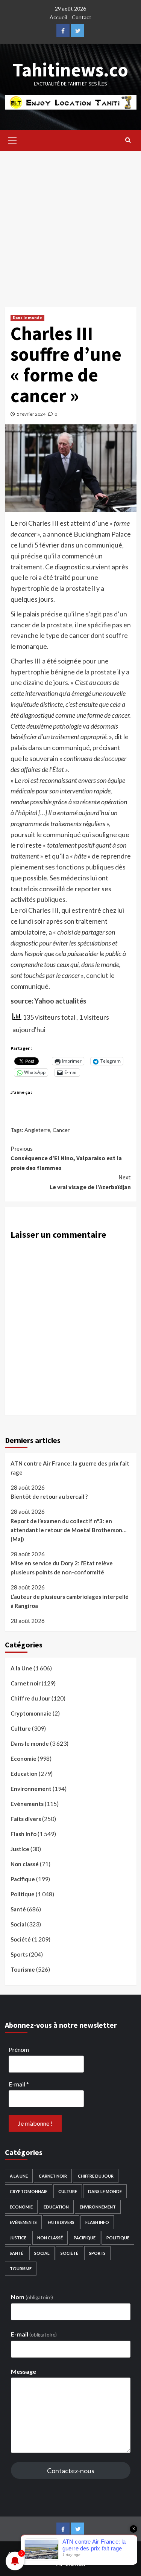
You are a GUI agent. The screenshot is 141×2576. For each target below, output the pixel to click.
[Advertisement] (70, 225)
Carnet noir (26, 1683)
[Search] (128, 140)
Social (18, 1924)
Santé (18, 1909)
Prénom (19, 2049)
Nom (32, 2297)
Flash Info (23, 1834)
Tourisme (23, 1969)
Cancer (61, 1130)
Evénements (27, 1804)
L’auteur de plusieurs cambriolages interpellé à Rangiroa (70, 1601)
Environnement (31, 1789)
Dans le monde (27, 318)
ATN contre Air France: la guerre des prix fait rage (70, 1468)
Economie (23, 1759)
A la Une (21, 1668)
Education (24, 1774)
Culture (21, 1728)
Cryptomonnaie (31, 1713)
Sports (19, 1954)
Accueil (58, 17)
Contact (82, 17)
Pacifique (23, 1879)
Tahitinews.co (70, 70)
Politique (23, 1894)
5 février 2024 (31, 414)
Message (23, 2371)
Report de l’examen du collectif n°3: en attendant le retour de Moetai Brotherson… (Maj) (68, 1530)
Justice (20, 1849)
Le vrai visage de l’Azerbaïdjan (90, 1182)
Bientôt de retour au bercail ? (49, 1496)
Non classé (25, 1864)
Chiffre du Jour (30, 1698)
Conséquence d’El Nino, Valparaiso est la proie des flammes (66, 1158)
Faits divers (26, 1819)
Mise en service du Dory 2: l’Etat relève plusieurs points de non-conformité (62, 1568)
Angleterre (37, 1130)
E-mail (19, 2084)
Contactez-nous (71, 2471)
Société (21, 1939)
